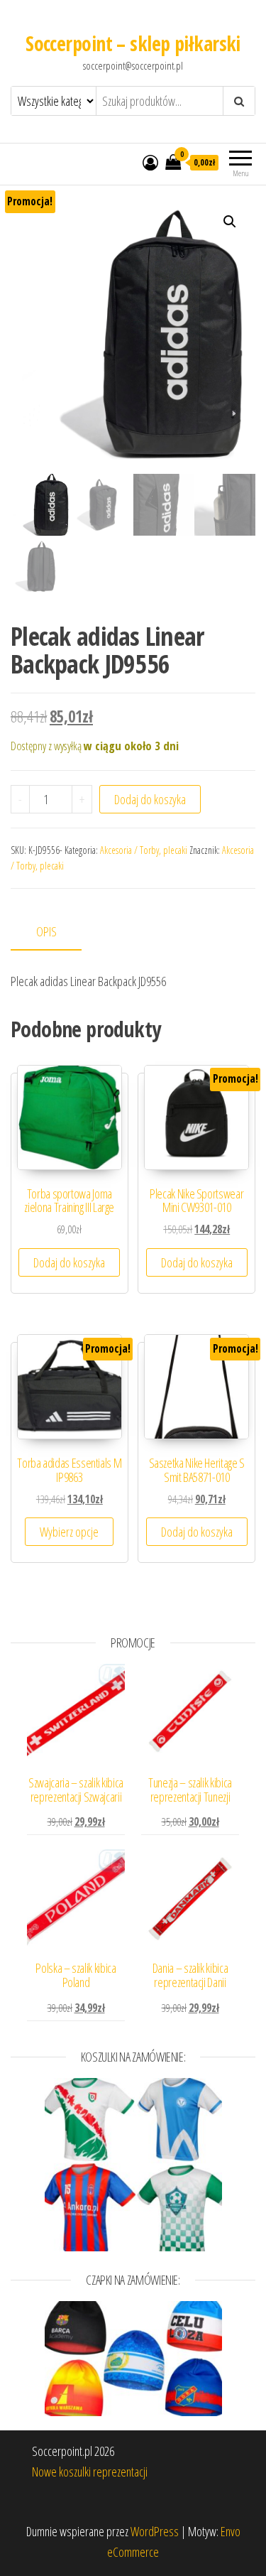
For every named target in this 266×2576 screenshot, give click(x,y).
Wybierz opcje (69, 1532)
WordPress (155, 2531)
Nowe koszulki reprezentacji (90, 2472)
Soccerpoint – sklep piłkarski (133, 43)
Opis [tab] (46, 931)
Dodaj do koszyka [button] (69, 1262)
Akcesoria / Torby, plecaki (144, 850)
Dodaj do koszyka (150, 799)
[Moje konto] (150, 162)
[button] (230, 222)
